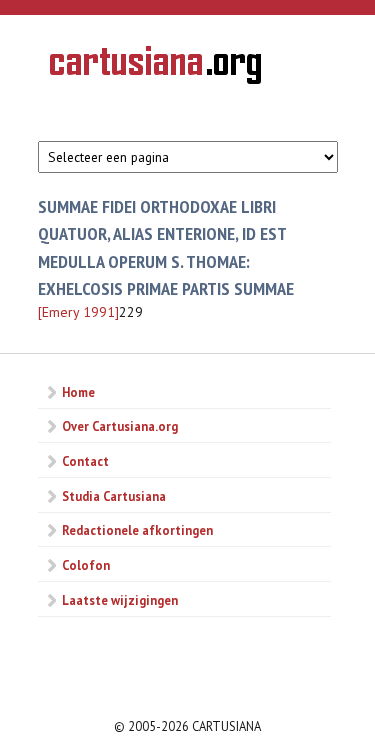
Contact (85, 461)
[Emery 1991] (78, 312)
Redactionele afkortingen (137, 530)
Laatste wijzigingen (120, 600)
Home (78, 392)
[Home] (155, 68)
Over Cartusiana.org (120, 426)
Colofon (86, 565)
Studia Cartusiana (114, 496)
